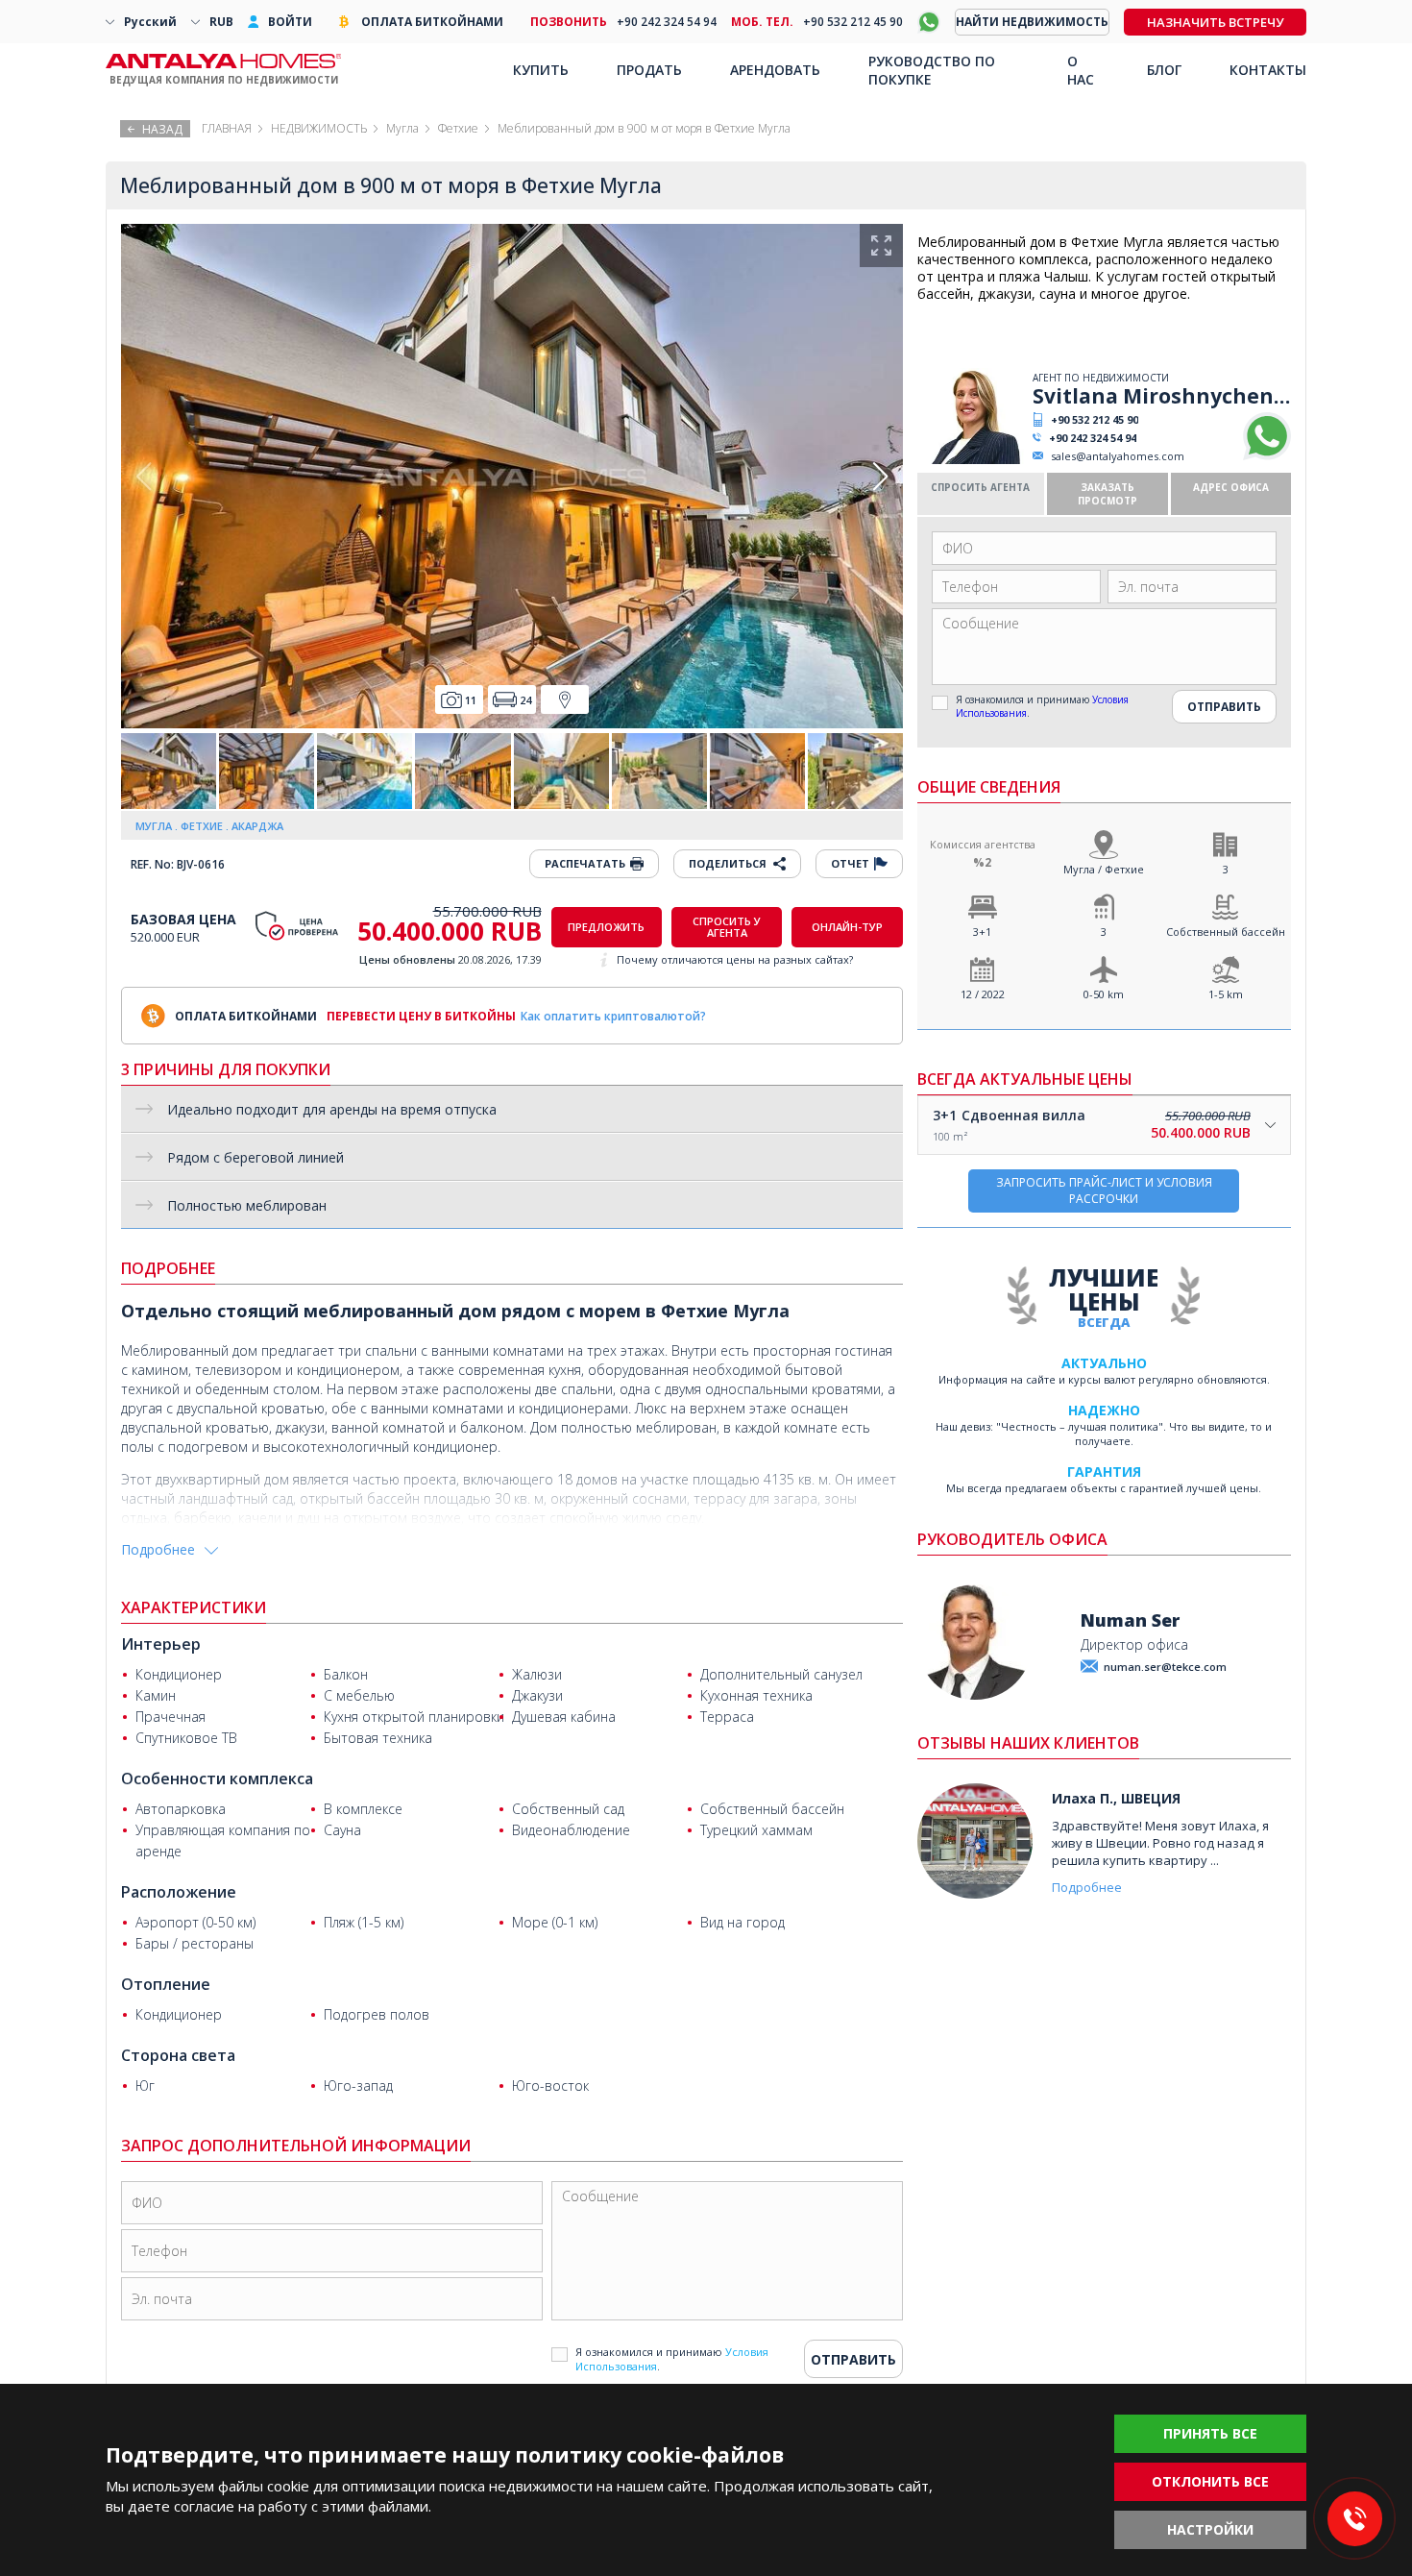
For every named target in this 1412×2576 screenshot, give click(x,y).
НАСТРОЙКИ (1210, 2529)
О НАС (1081, 70)
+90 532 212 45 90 (1095, 419)
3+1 (982, 932)
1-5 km (1226, 994)
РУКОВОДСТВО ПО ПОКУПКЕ (932, 70)
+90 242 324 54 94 (1093, 438)
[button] (880, 477)
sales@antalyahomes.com (1118, 456)
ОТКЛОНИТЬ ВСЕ (1210, 2481)
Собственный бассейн (1226, 932)
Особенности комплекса (217, 1779)
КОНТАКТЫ (1268, 70)
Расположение (179, 1892)
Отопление (166, 1984)
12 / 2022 (983, 994)
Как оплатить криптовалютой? (613, 1016)
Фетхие (458, 128)
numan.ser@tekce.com (1165, 1667)
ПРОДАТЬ (649, 70)
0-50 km (1104, 994)
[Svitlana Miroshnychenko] (973, 460)
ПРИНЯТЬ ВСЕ (1210, 2433)
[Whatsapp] (1267, 456)
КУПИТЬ (541, 70)
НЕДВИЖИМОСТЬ (319, 128)
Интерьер (161, 1644)
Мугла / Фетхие (1104, 869)
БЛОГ (1164, 70)
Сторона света (178, 2055)
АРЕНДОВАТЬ (775, 70)
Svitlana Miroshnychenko (1162, 396)
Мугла (402, 128)
